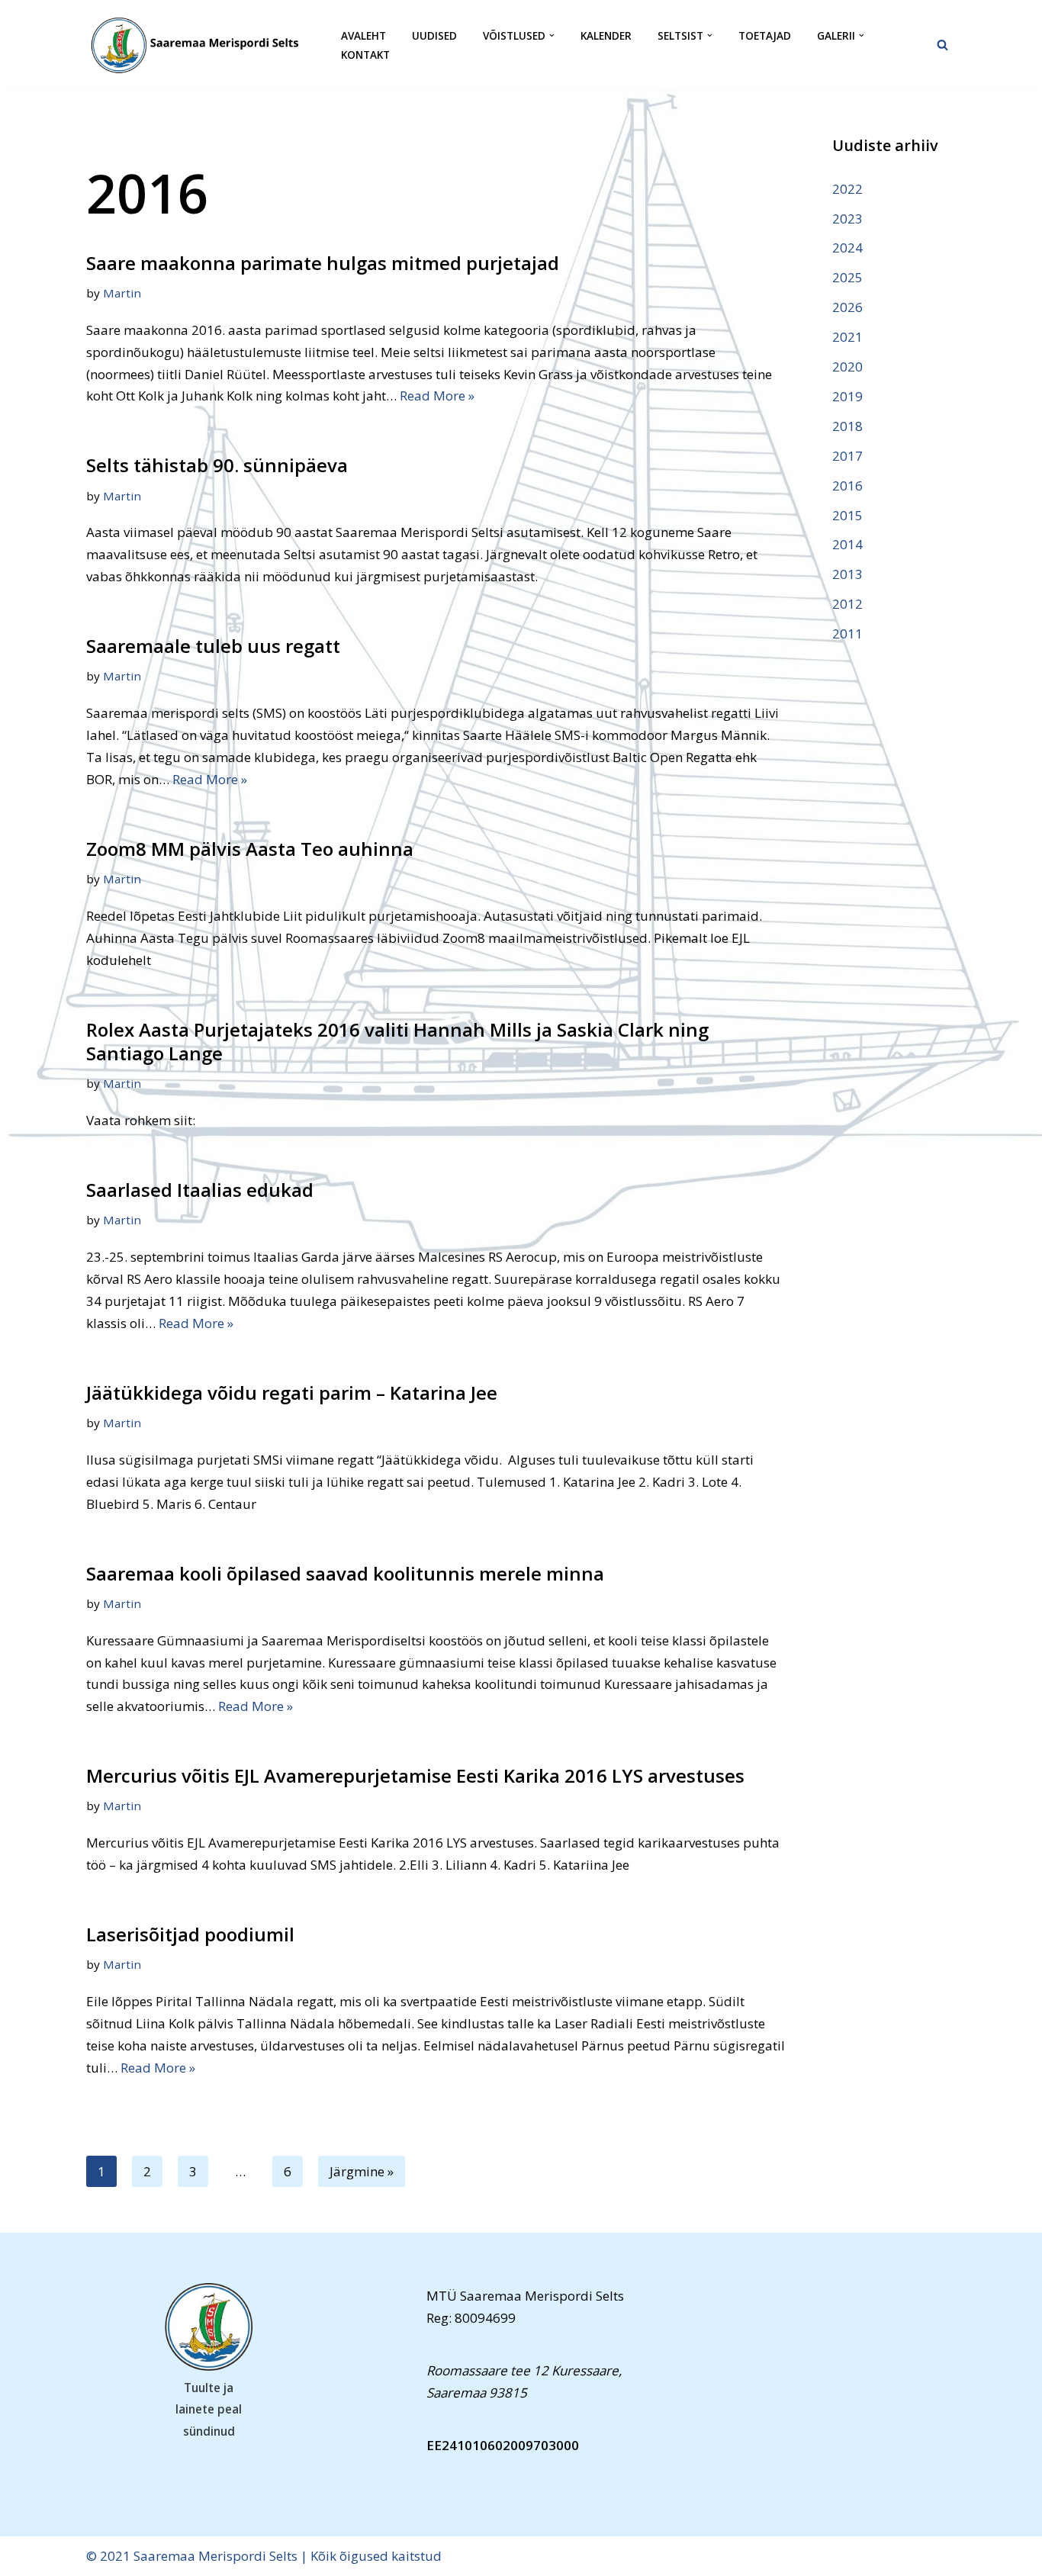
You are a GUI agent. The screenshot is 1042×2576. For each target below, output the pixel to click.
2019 (847, 396)
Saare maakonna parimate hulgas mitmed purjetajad (323, 263)
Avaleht (363, 35)
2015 (847, 515)
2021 (847, 337)
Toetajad (765, 35)
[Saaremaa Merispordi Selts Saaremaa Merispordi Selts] (201, 45)
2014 (847, 544)
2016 (847, 486)
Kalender (606, 35)
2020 (847, 367)
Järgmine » (362, 2171)
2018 (847, 426)
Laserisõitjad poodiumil (190, 1934)
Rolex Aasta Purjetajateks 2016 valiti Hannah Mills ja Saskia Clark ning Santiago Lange (397, 1041)
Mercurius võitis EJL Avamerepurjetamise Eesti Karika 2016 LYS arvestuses (415, 1775)
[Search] (942, 45)
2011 (847, 634)
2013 (847, 574)
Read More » (437, 396)
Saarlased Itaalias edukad (200, 1190)
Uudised (434, 35)
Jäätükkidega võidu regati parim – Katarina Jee (292, 1393)
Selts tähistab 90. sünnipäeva (217, 465)
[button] (552, 35)
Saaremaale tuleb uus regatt (213, 646)
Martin (122, 293)
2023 (847, 219)
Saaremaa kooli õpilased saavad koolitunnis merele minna (345, 1573)
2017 (847, 456)
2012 (847, 604)
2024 (847, 248)
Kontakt (365, 55)
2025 (847, 277)
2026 (847, 307)
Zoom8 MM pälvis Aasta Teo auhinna (250, 849)
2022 (847, 189)
